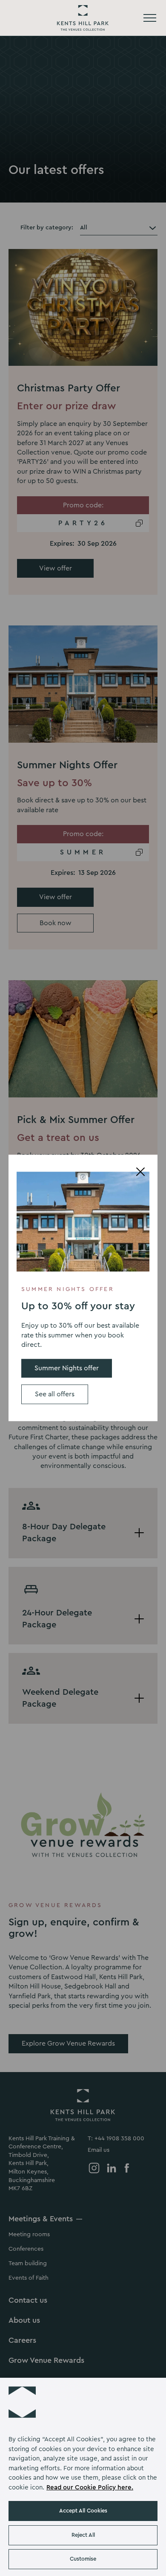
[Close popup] (140, 1172)
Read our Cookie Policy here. (90, 2488)
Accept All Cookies (83, 2511)
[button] (22, 2400)
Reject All (83, 2535)
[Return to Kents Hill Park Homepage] (83, 18)
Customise (83, 2559)
